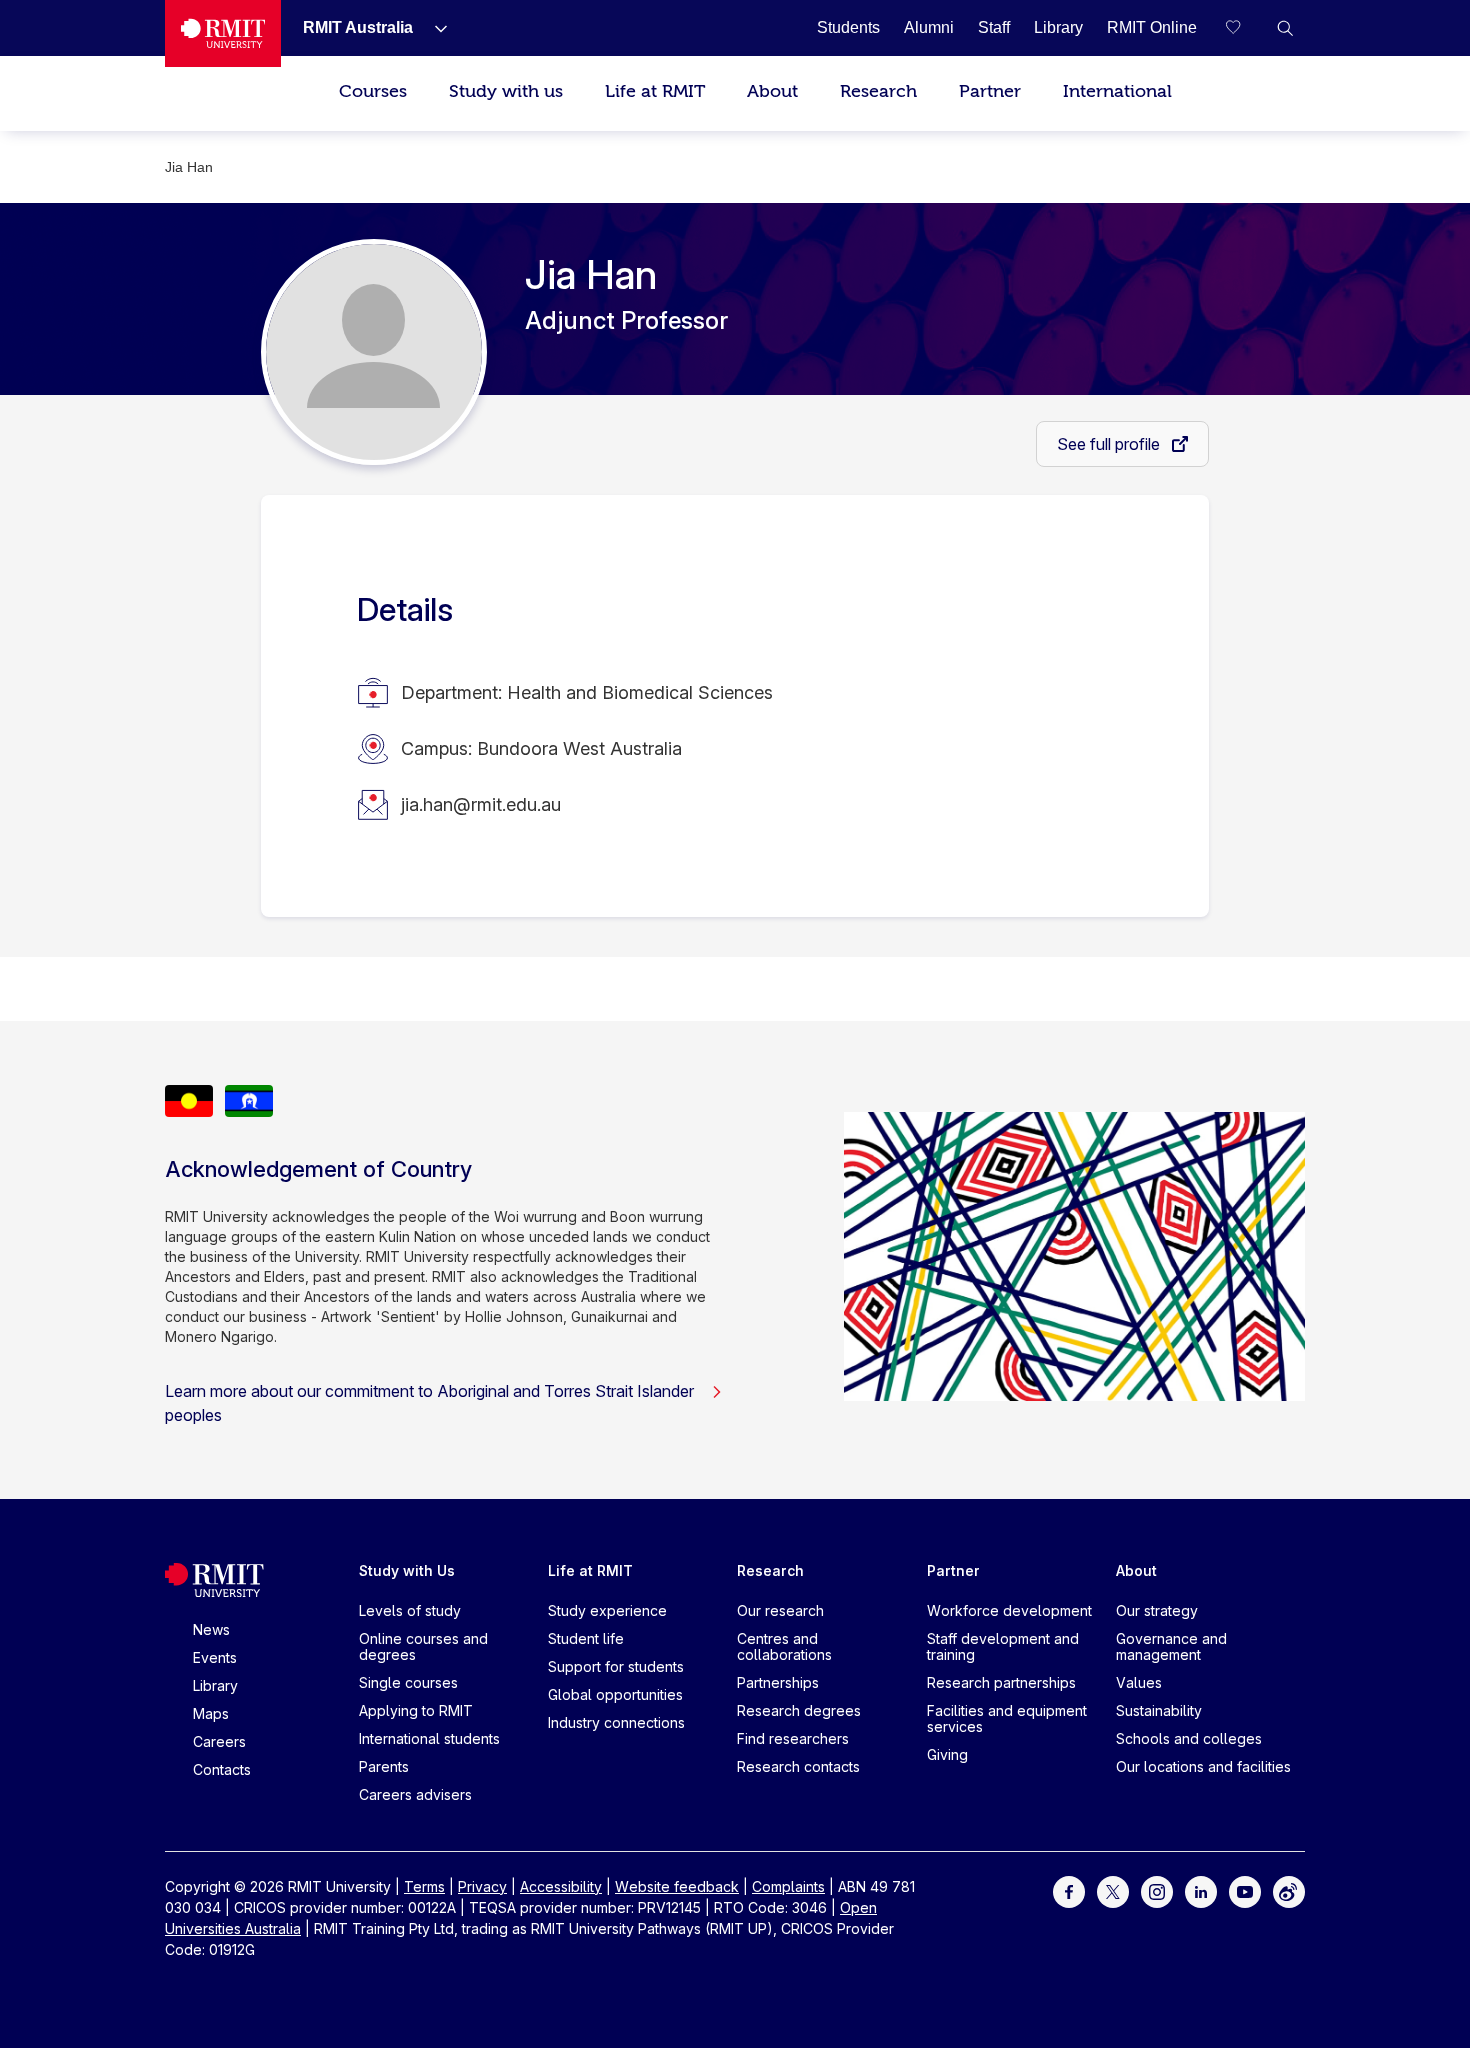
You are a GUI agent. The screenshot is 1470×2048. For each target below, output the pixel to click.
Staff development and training (1003, 1646)
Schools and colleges (1189, 1738)
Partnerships (778, 1682)
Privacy (482, 1886)
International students (429, 1738)
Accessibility (561, 1886)
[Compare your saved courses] (1245, 28)
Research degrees (799, 1710)
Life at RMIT (655, 91)
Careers (219, 1741)
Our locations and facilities (1203, 1766)
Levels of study (410, 1610)
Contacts (222, 1769)
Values (1139, 1682)
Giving (947, 1754)
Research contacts (798, 1766)
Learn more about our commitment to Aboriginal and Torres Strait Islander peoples (429, 1403)
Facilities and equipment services (1007, 1718)
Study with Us (407, 1570)
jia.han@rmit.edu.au (481, 804)
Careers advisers (415, 1794)
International (1117, 91)
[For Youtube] (1245, 1890)
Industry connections (616, 1722)
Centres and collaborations (784, 1646)
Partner (990, 91)
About (772, 91)
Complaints (788, 1886)
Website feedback (677, 1886)
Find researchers (793, 1738)
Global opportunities (615, 1694)
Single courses (408, 1682)
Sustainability (1159, 1710)
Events (215, 1657)
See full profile (1110, 444)
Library (215, 1685)
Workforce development (1009, 1610)
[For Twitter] (1113, 1890)
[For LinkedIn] (1201, 1890)
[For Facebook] (1069, 1890)
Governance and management (1171, 1646)
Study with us (506, 91)
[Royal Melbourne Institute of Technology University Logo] (223, 33)
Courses (373, 91)
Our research (780, 1610)
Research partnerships (1001, 1682)
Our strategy (1157, 1610)
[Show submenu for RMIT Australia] (433, 28)
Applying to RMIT (416, 1710)
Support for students (616, 1666)
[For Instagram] (1157, 1890)
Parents (384, 1766)
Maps (211, 1713)
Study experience (607, 1610)
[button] (1285, 28)
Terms (424, 1886)
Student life (586, 1638)
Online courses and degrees (423, 1646)
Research (878, 91)
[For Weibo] (1289, 1890)
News (211, 1629)
